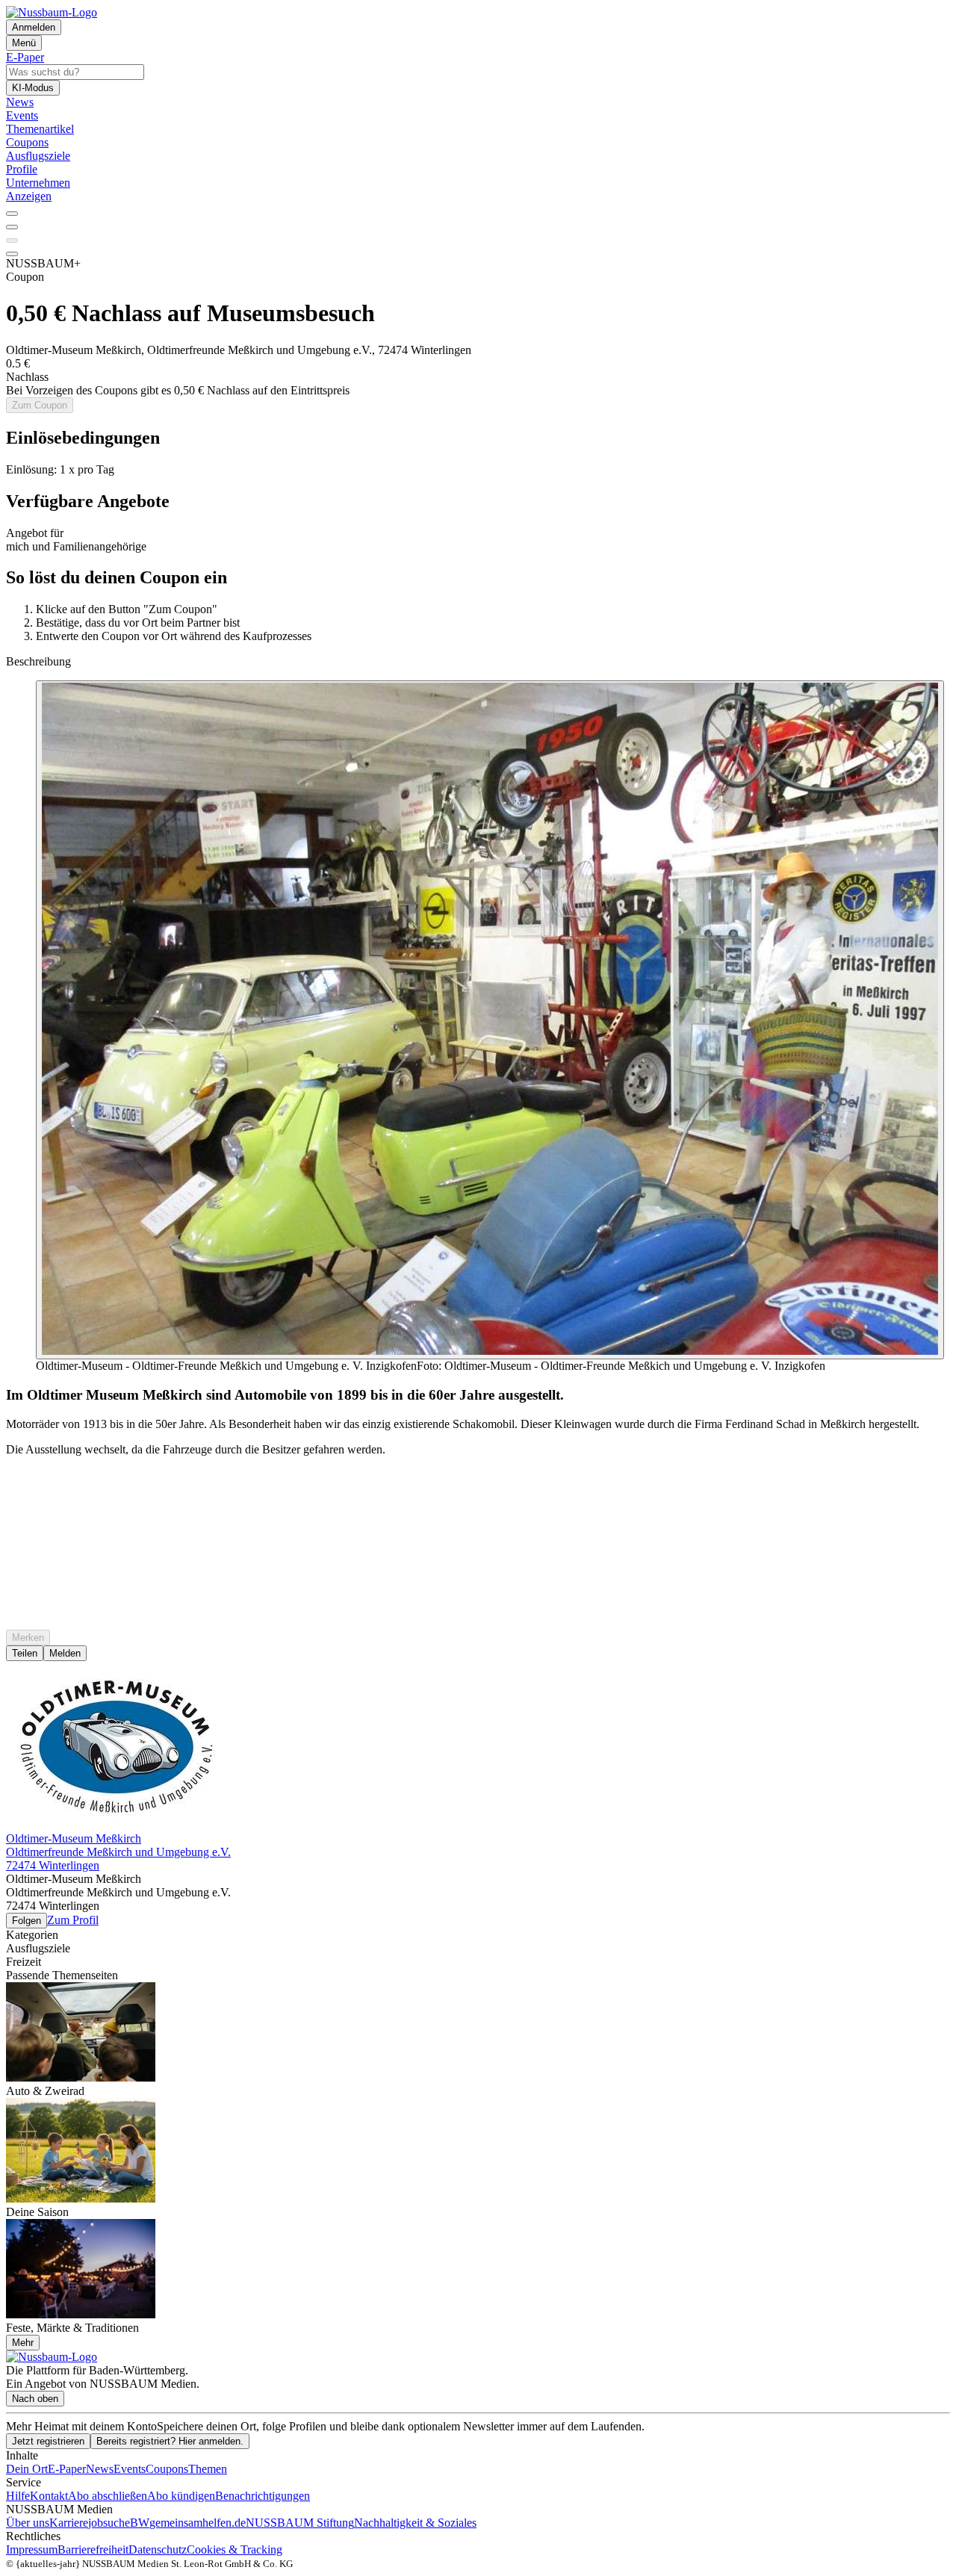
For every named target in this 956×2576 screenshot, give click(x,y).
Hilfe (18, 2496)
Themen (208, 2469)
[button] (478, 438)
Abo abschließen (108, 2496)
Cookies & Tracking (235, 2549)
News (100, 2469)
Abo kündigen (181, 2496)
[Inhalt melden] (12, 254)
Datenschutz (158, 2549)
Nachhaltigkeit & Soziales (415, 2523)
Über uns (28, 2523)
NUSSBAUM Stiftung (300, 2523)
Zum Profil (73, 1920)
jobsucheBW (119, 2523)
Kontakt (49, 2496)
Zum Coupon (40, 405)
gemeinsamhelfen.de (198, 2523)
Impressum (32, 2549)
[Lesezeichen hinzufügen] (12, 240)
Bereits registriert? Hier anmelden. (170, 2441)
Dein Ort (27, 2469)
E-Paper (67, 2469)
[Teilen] (12, 227)
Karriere (69, 2523)
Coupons (167, 2469)
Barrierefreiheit (93, 2549)
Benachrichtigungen (263, 2496)
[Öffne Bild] (490, 1020)
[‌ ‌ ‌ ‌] (478, 1495)
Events (130, 2469)
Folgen (27, 1921)
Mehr (23, 2343)
